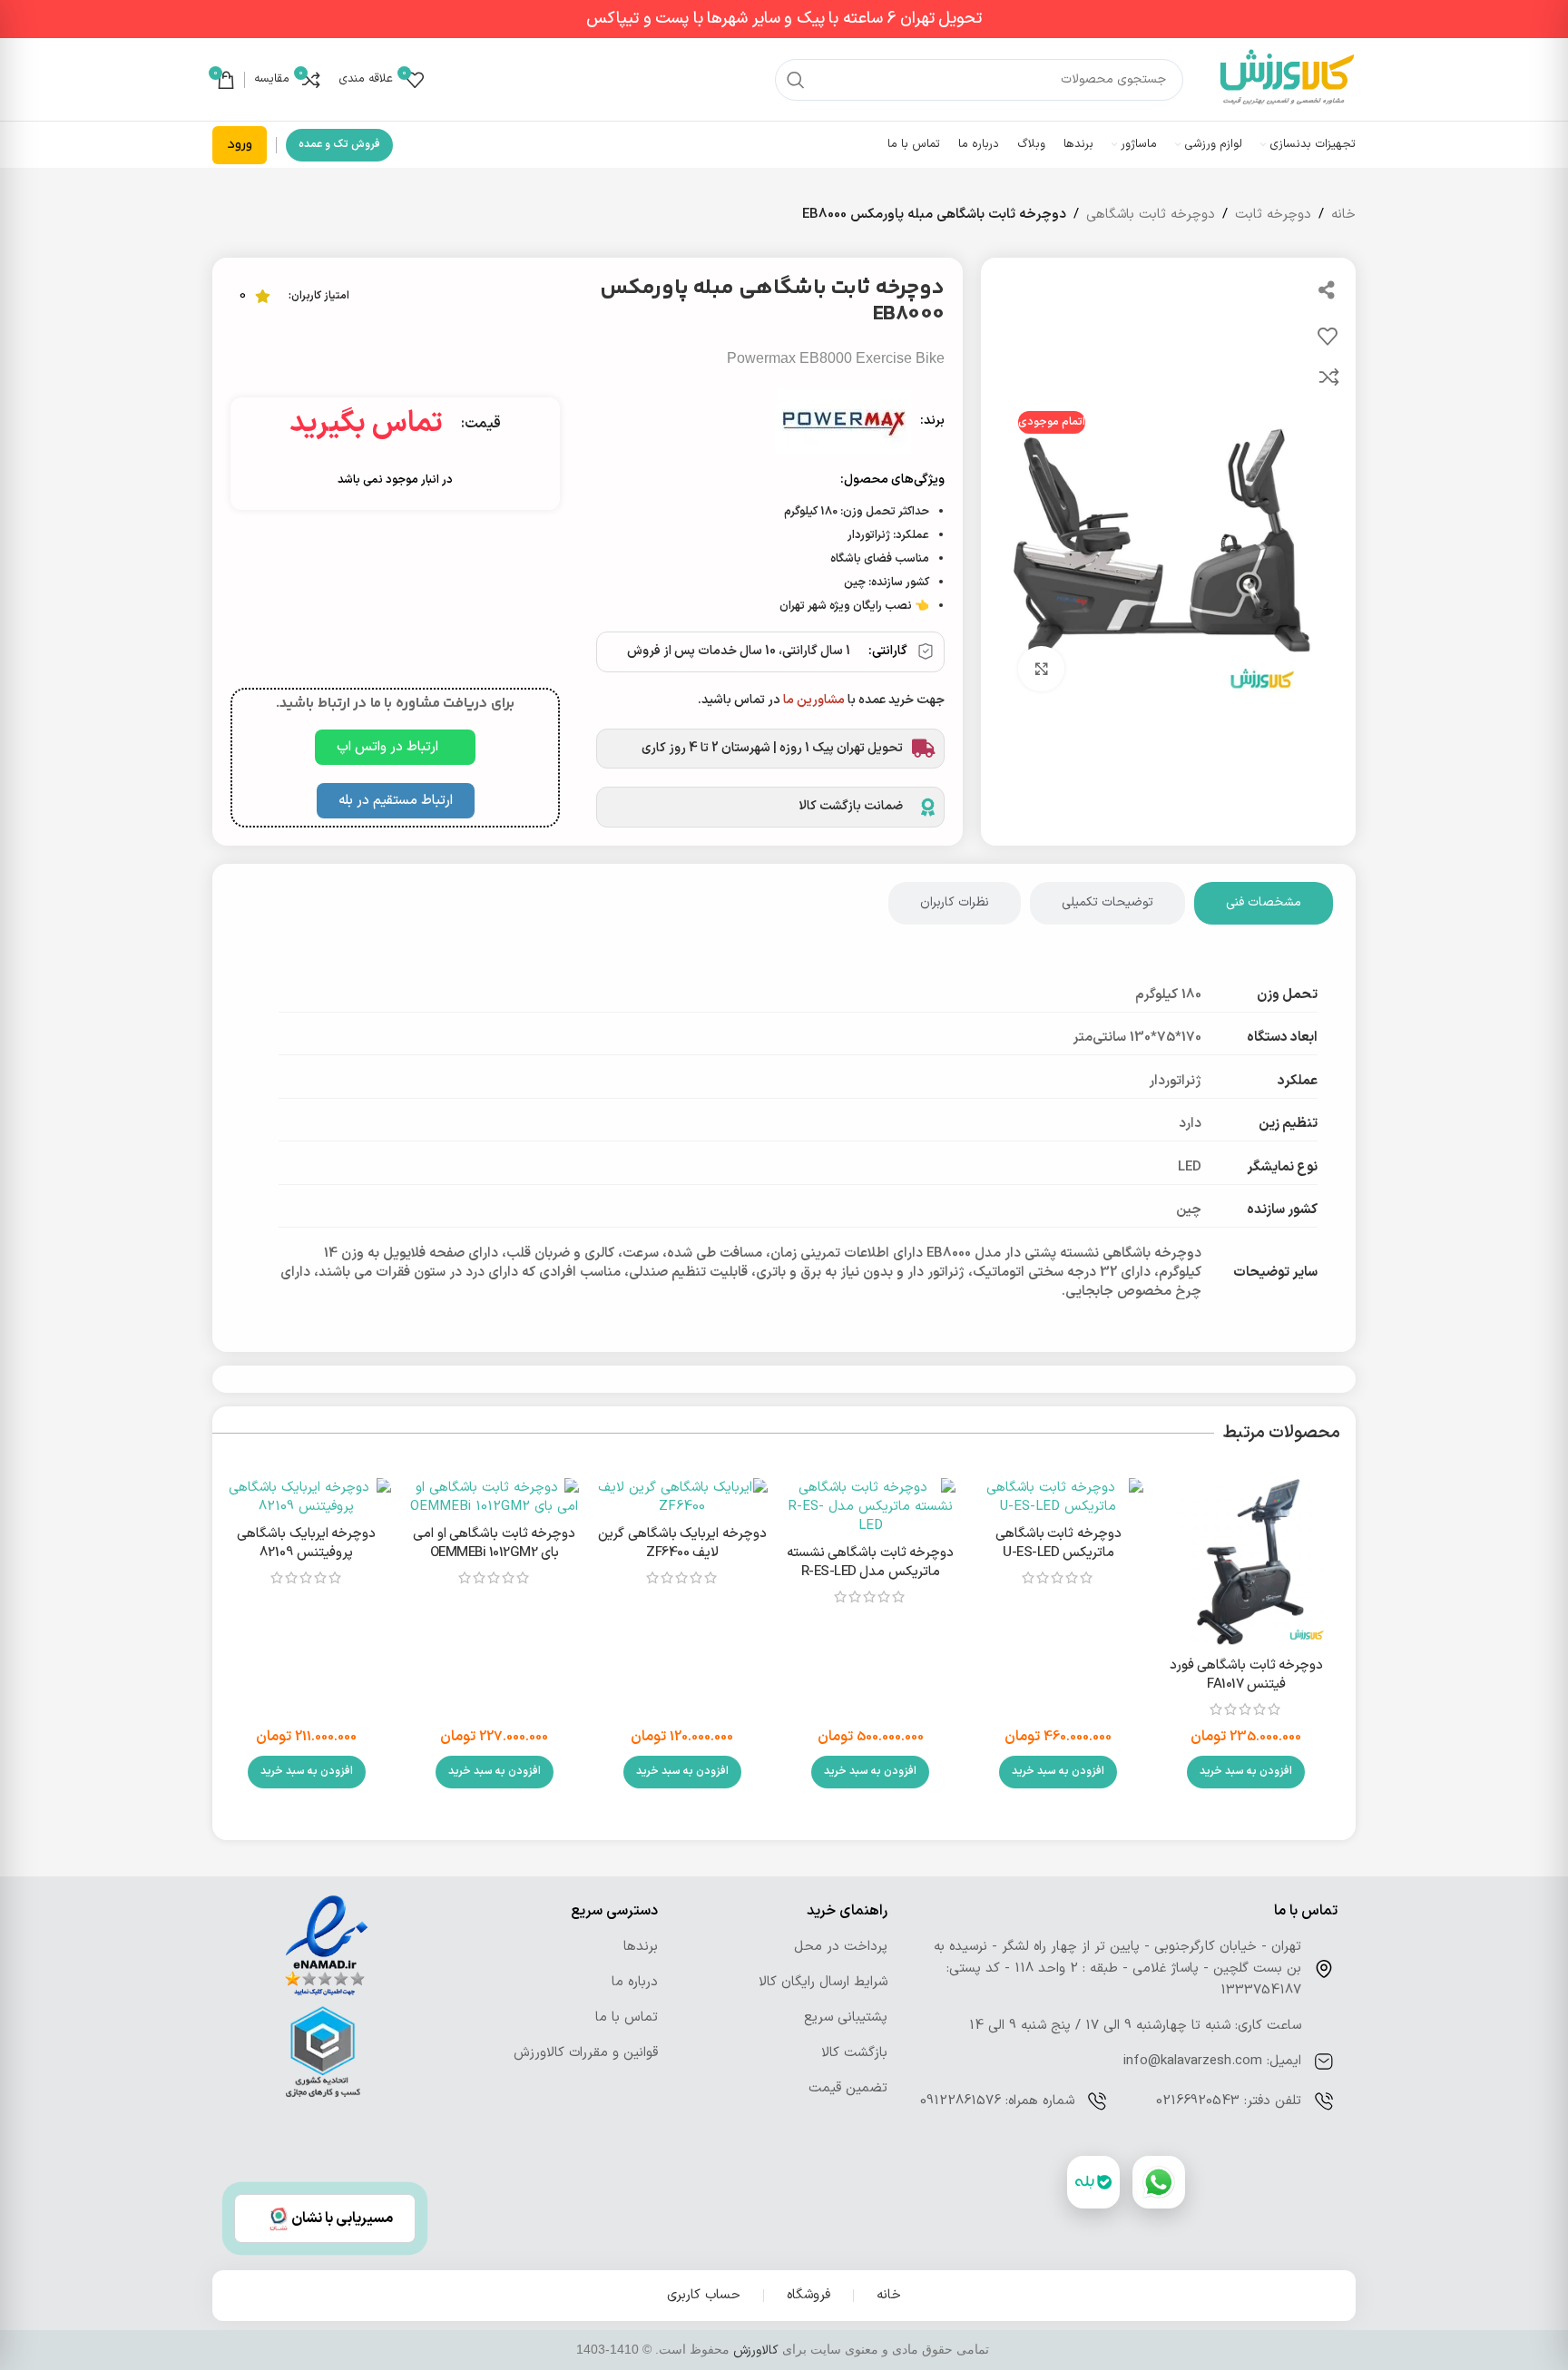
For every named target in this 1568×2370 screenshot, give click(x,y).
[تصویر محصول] (1246, 1563)
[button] (1246, 1772)
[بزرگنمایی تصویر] (1041, 669)
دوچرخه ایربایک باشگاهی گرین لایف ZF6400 (682, 1543)
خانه (1343, 215)
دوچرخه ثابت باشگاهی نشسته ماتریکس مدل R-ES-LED (871, 1562)
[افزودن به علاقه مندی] (1328, 336)
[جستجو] (796, 80)
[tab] (1264, 903)
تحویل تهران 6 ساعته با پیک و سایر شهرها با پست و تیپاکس (784, 19)
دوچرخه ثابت (1273, 215)
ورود (240, 145)
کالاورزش (756, 2350)
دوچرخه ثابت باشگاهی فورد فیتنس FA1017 (1247, 1675)
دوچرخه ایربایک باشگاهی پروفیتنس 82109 (306, 1543)
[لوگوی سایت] (1288, 79)
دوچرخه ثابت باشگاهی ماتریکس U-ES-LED (1058, 1543)
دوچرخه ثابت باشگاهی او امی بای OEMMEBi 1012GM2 (494, 1543)
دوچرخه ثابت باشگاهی (1151, 215)
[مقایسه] (1329, 377)
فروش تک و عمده (339, 144)
